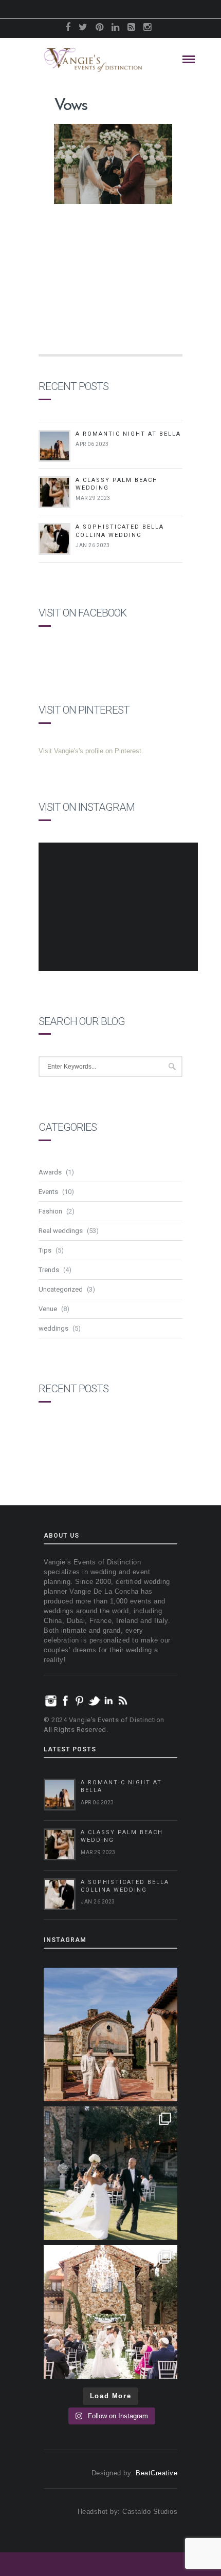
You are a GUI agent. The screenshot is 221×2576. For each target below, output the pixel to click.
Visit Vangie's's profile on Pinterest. (91, 751)
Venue (48, 1309)
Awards (50, 1172)
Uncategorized (61, 1289)
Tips (45, 1250)
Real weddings (61, 1231)
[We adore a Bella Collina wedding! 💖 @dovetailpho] (110, 2173)
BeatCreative (156, 2473)
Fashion (50, 1211)
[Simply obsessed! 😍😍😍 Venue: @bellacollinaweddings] (110, 2034)
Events (48, 1192)
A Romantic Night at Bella (128, 434)
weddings (53, 1328)
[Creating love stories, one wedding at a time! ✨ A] (110, 2312)
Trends (49, 1270)
